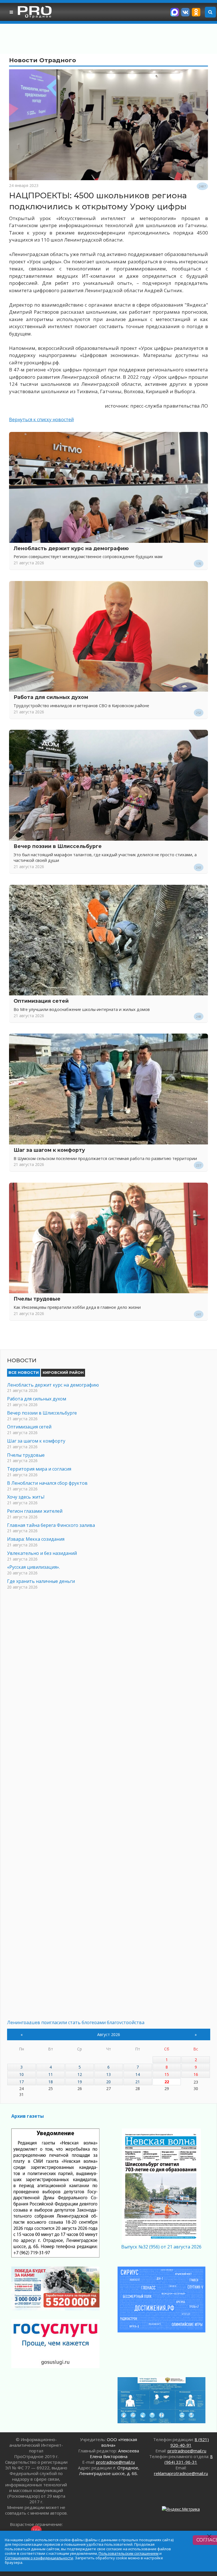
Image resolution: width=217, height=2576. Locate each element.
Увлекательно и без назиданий (42, 1553)
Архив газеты (28, 2116)
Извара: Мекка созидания (36, 1539)
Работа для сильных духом (51, 697)
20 (108, 2082)
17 (21, 2082)
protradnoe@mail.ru (115, 2462)
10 (21, 2074)
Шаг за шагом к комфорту (49, 1150)
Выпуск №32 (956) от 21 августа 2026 (161, 2247)
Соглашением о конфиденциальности (39, 2558)
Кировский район (63, 1372)
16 (196, 2074)
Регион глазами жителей (35, 1511)
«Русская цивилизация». (33, 1567)
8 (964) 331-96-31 (189, 2459)
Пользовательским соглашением (129, 2553)
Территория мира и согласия (39, 1469)
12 (80, 2074)
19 (80, 2082)
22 (167, 2082)
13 (108, 2074)
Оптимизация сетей (41, 1001)
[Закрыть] (210, 2536)
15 (167, 2074)
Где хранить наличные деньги (41, 1581)
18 (51, 2082)
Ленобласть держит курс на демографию (71, 548)
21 (138, 2082)
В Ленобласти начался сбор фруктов (47, 1483)
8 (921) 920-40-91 (190, 2442)
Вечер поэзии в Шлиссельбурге (58, 846)
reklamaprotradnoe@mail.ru (181, 2473)
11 (51, 2074)
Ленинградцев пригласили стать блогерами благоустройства (76, 2022)
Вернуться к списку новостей (41, 419)
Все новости (24, 1372)
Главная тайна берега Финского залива (51, 1525)
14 (138, 2074)
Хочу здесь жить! (26, 1497)
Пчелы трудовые (37, 1299)
